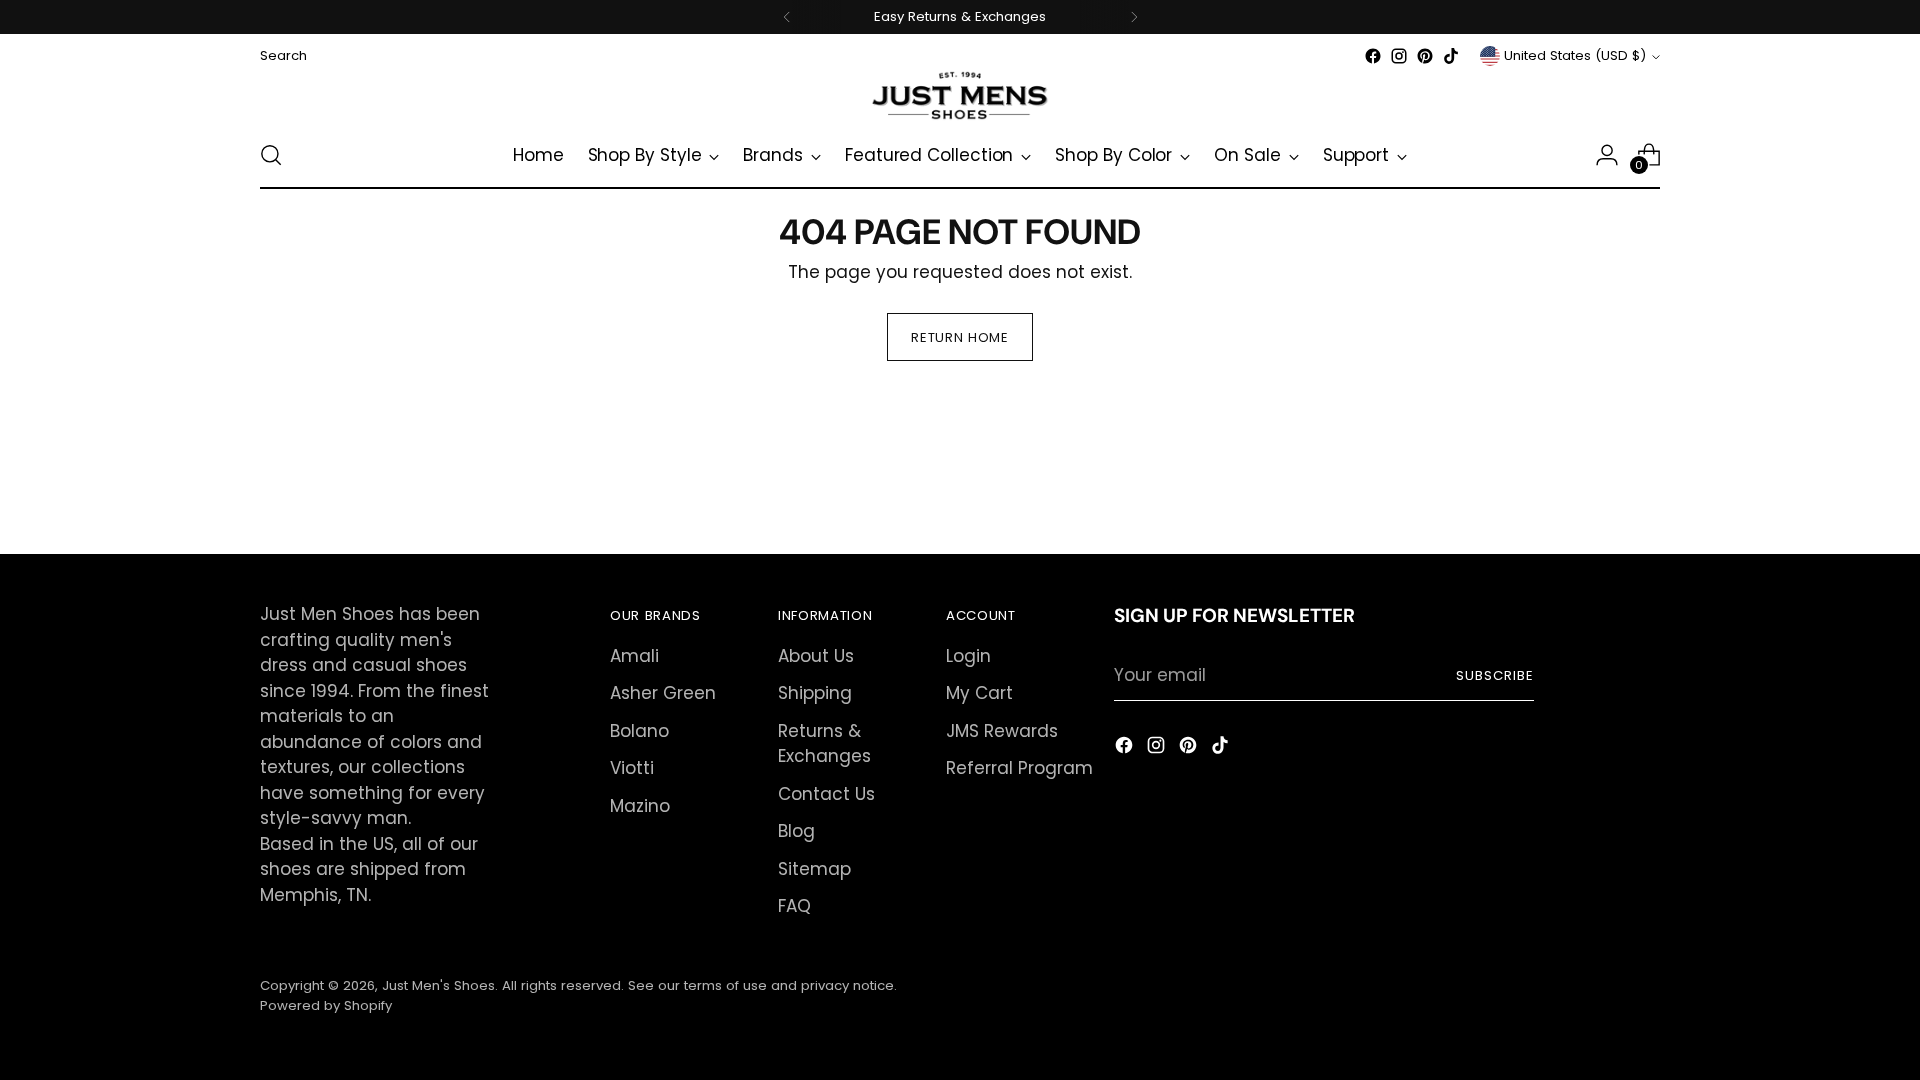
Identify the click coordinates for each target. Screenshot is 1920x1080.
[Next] (1134, 17)
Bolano (639, 731)
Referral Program (1019, 768)
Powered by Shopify (326, 1005)
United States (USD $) (1575, 55)
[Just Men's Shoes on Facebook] (1373, 56)
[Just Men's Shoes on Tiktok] (1451, 56)
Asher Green (663, 693)
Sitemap (814, 869)
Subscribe (1495, 675)
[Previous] (787, 17)
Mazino (640, 806)
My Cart (979, 693)
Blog (796, 831)
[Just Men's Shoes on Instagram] (1399, 56)
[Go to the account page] (1607, 155)
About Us (816, 656)
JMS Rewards (1002, 731)
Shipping (815, 693)
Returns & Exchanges (824, 744)
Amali (634, 656)
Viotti (632, 768)
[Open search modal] (271, 155)
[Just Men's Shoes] (960, 95)
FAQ (794, 906)
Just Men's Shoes (438, 985)
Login (968, 656)
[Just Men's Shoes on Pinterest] (1425, 56)
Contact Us (826, 794)
